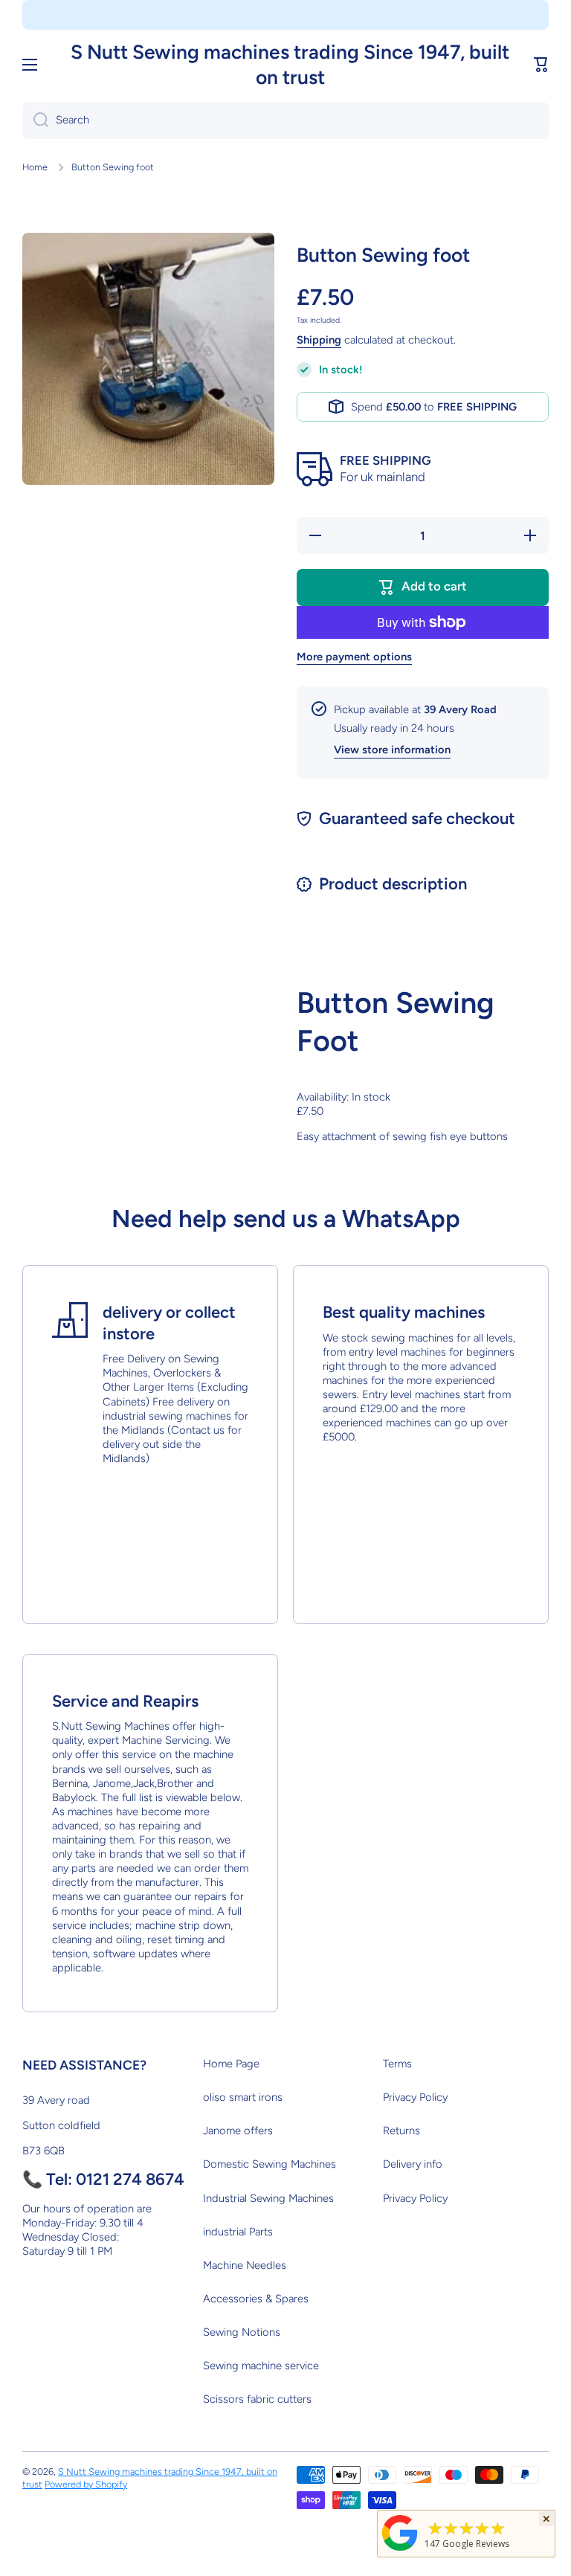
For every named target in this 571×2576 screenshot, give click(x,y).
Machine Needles (245, 2265)
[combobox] (285, 120)
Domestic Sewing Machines (270, 2164)
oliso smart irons (243, 2097)
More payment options (354, 657)
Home (35, 167)
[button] (541, 65)
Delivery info (413, 2164)
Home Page (231, 2064)
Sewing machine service (261, 2366)
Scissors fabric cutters (257, 2399)
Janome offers (238, 2131)
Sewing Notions (242, 2332)
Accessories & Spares (256, 2299)
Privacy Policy (415, 2097)
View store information (392, 750)
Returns (401, 2131)
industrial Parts (238, 2232)
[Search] (35, 120)
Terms (397, 2064)
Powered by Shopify (86, 2484)
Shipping (319, 340)
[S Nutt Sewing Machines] (400, 2550)
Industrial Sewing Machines (268, 2198)
